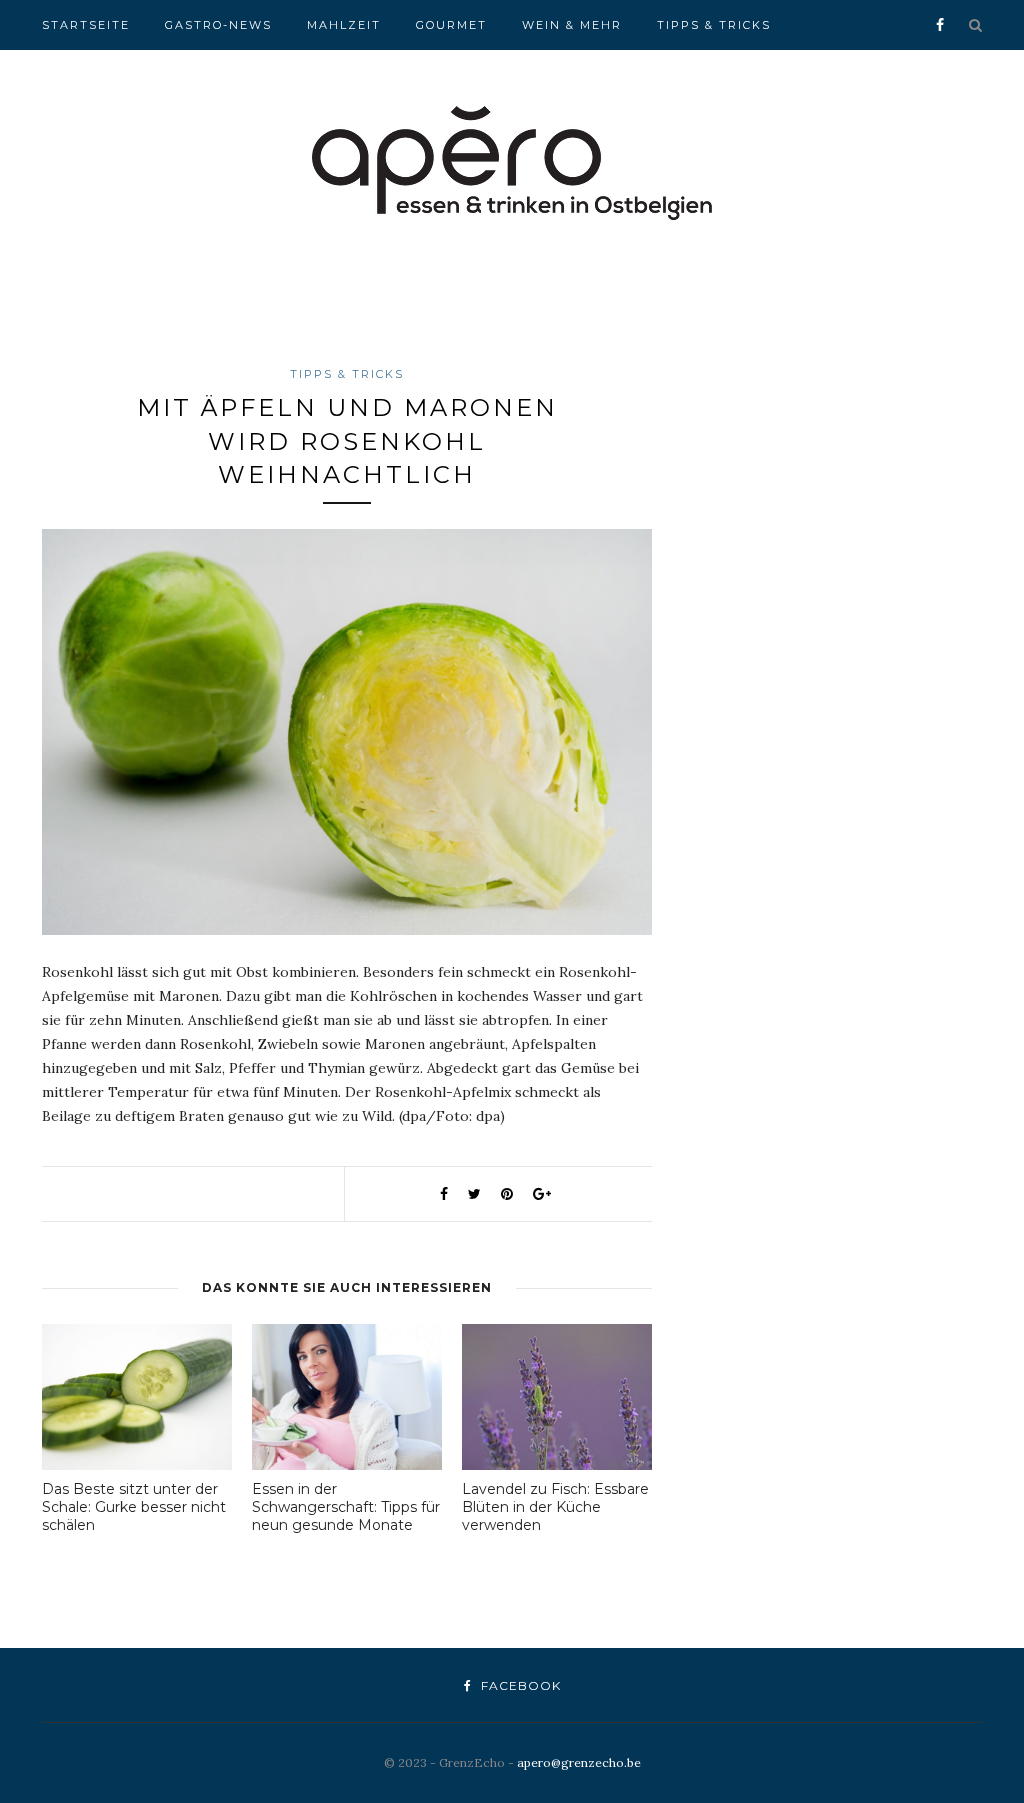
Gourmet (451, 25)
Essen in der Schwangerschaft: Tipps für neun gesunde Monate (346, 1507)
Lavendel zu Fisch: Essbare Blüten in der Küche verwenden (555, 1507)
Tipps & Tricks (714, 25)
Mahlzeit (344, 25)
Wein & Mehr (572, 25)
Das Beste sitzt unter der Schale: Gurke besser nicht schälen (134, 1507)
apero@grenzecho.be (579, 1762)
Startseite (86, 25)
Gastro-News (218, 25)
